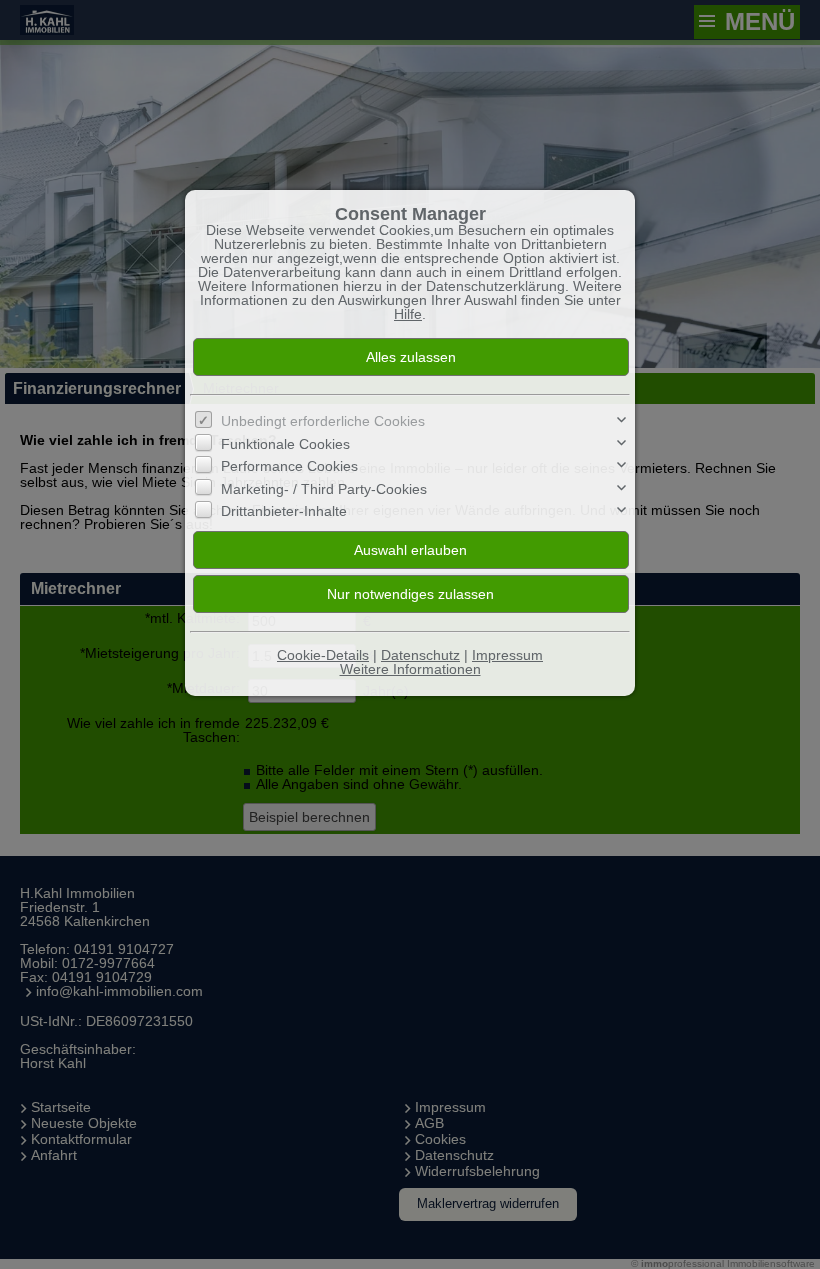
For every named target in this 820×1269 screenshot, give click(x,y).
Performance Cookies (289, 466)
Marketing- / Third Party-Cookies (324, 488)
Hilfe (408, 314)
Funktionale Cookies (285, 444)
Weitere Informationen (410, 669)
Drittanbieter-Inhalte (284, 511)
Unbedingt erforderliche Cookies (323, 421)
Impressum (507, 655)
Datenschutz (420, 655)
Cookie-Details (323, 655)
